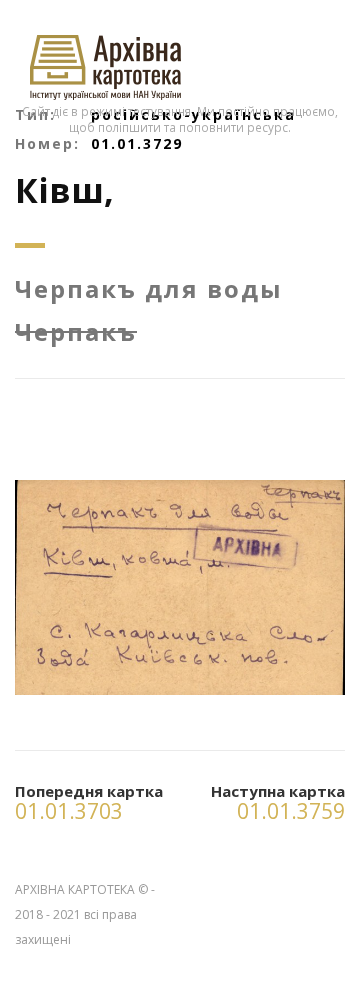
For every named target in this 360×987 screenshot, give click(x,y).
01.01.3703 (69, 811)
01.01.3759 (291, 811)
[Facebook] (329, 885)
